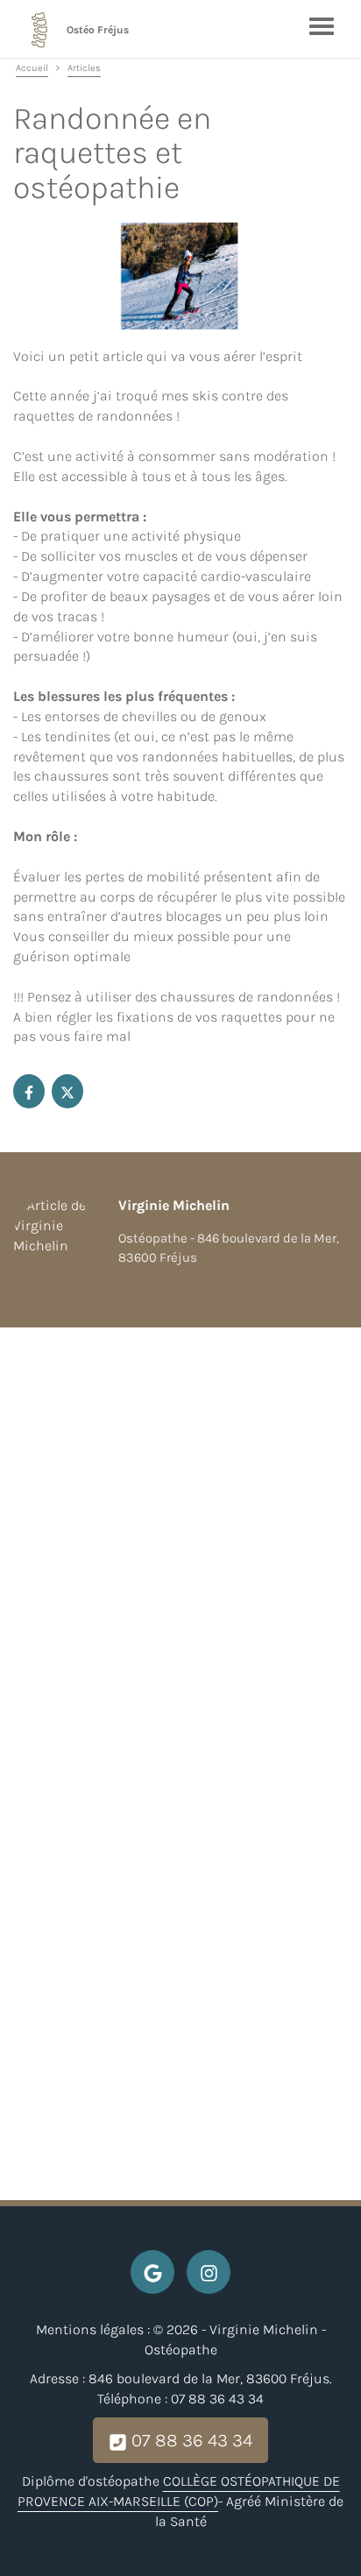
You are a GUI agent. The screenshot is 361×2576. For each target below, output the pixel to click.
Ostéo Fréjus (98, 30)
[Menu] (322, 26)
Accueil (32, 68)
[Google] (152, 2272)
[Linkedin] (67, 1091)
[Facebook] (29, 1091)
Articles (84, 68)
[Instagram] (209, 2272)
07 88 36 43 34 (190, 2440)
